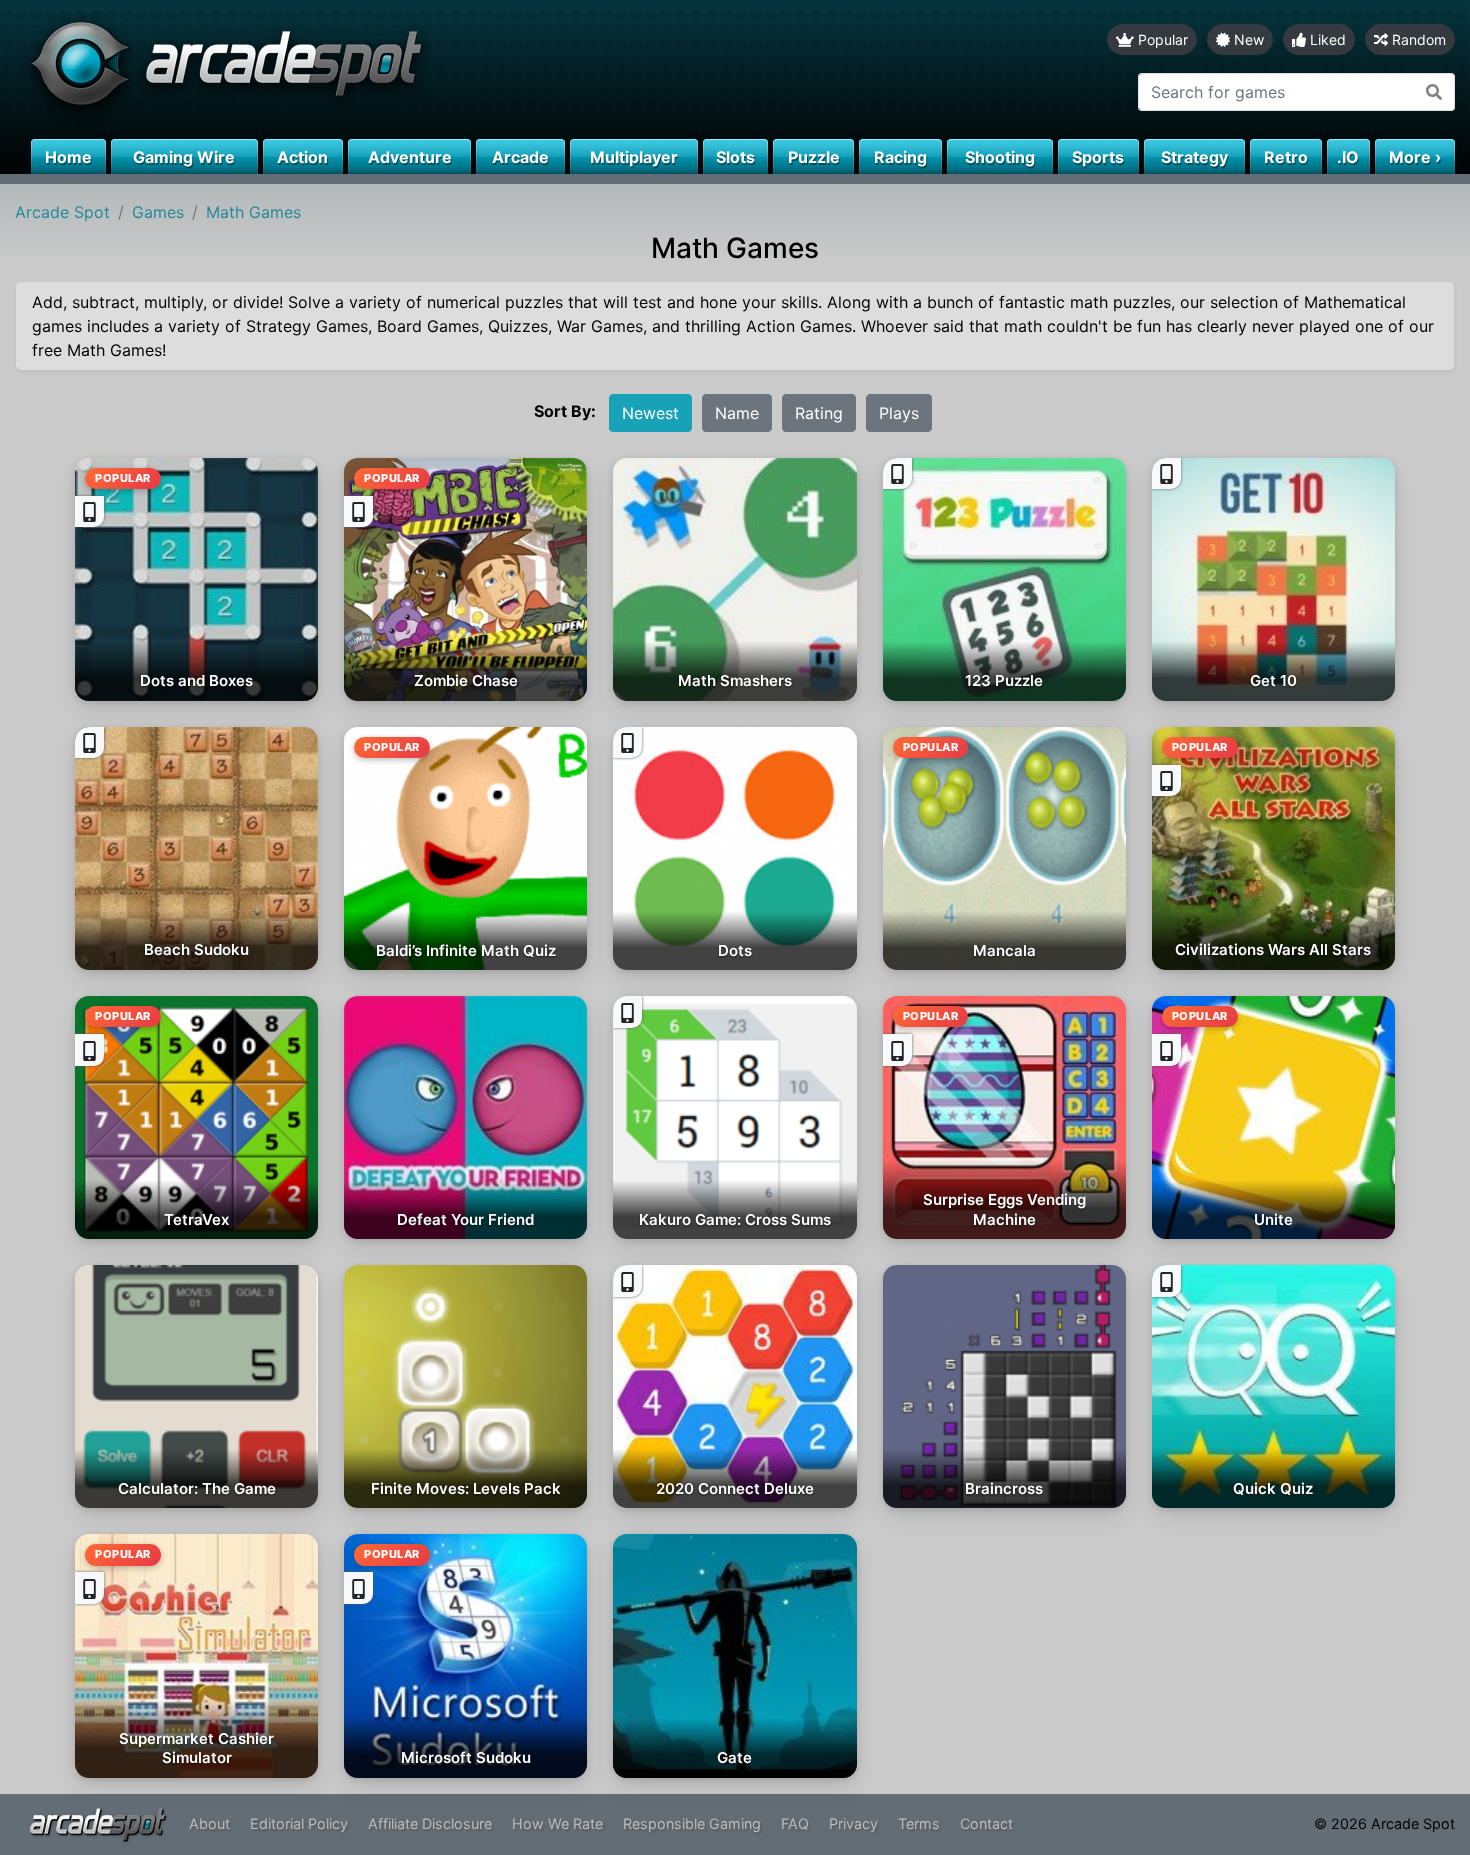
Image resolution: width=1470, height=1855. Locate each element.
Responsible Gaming (692, 1823)
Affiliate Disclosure (430, 1823)
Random (1417, 39)
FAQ (795, 1823)
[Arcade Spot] (367, 69)
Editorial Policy (299, 1823)
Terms (919, 1823)
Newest (650, 413)
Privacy (853, 1823)
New (1247, 39)
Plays (899, 413)
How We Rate (557, 1823)
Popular (1161, 39)
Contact (986, 1823)
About (209, 1823)
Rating (819, 413)
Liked (1326, 39)
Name (737, 413)
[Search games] (1434, 92)
